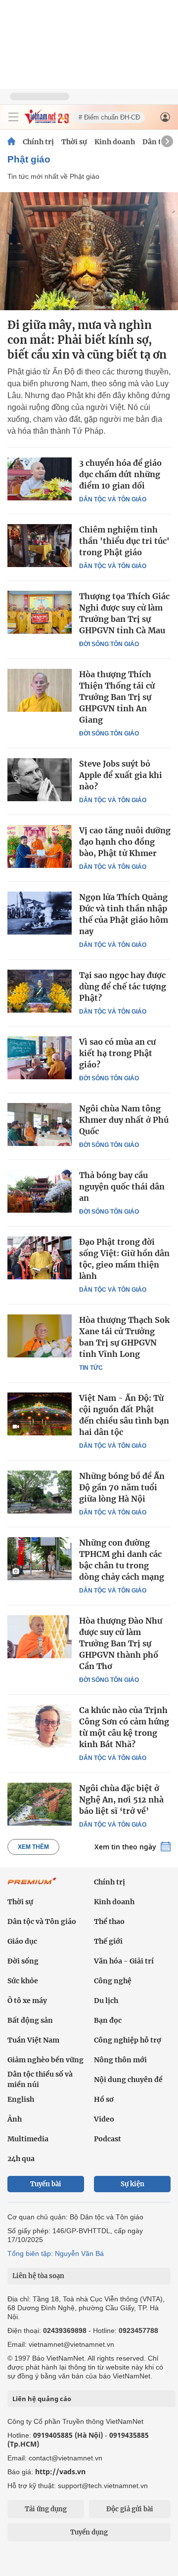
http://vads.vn (60, 2472)
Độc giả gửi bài (130, 2509)
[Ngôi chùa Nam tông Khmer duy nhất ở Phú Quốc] (40, 1124)
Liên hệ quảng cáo (42, 2399)
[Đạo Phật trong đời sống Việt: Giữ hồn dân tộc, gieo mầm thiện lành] (40, 1258)
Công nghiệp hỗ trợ (128, 2040)
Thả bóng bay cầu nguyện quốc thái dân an (122, 1186)
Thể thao (109, 1922)
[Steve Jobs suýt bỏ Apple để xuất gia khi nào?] (40, 779)
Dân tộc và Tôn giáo (113, 499)
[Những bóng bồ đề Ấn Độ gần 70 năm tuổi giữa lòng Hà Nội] (40, 1492)
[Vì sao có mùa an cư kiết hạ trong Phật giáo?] (40, 1058)
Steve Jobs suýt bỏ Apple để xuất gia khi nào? (121, 775)
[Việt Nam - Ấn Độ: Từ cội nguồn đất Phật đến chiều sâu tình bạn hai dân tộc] (40, 1414)
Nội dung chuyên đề (128, 2080)
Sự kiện (133, 2184)
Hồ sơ (104, 2099)
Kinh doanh (115, 142)
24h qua (21, 2159)
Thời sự (74, 142)
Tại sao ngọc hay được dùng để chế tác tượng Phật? (123, 986)
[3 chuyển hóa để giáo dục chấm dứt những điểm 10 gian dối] (40, 479)
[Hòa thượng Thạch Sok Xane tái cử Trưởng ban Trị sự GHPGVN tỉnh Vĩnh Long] (40, 1336)
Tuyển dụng (89, 2532)
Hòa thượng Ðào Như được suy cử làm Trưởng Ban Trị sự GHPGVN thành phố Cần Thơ (121, 1643)
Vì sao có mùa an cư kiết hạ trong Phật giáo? (117, 1053)
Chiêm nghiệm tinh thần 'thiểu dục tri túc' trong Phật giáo (124, 541)
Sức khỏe (23, 1981)
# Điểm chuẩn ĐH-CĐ (109, 117)
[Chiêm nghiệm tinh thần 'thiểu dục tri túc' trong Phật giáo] (40, 545)
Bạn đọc (108, 2020)
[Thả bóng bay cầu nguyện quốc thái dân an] (40, 1191)
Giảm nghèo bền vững (45, 2060)
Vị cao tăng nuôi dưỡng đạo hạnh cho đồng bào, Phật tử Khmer (125, 842)
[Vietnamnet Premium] (32, 1886)
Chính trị (38, 142)
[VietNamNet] (11, 142)
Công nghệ (113, 1981)
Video (104, 2119)
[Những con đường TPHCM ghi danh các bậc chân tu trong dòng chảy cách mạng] (40, 1558)
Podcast (108, 2139)
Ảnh (15, 2119)
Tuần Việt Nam (33, 2040)
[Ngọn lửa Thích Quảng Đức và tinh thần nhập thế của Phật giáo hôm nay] (40, 913)
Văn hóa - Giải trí (124, 1961)
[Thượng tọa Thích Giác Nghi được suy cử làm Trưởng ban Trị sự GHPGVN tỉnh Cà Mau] (40, 612)
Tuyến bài (46, 2184)
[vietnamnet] (46, 121)
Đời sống (23, 1961)
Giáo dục (22, 1941)
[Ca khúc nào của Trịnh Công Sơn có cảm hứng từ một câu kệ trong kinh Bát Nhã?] (40, 1726)
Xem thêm (33, 1847)
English (21, 2099)
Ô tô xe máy (27, 2001)
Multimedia (28, 2139)
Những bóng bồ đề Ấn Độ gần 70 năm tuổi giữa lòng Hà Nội (122, 1487)
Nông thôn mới (120, 2060)
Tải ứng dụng (46, 2509)
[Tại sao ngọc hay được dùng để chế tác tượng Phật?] (40, 991)
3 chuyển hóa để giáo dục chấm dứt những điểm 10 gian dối (120, 474)
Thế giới (108, 1941)
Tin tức (91, 1368)
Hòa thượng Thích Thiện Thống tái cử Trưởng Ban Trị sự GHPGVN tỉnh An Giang (117, 697)
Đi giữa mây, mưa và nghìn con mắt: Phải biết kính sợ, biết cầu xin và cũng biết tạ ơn (87, 340)
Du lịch (106, 2001)
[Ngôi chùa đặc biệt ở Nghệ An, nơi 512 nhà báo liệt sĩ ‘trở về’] (40, 1804)
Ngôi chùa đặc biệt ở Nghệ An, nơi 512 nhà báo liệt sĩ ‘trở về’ (121, 1799)
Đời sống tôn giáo (109, 644)
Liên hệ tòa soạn (38, 2276)
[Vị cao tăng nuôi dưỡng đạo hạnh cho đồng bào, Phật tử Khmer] (40, 846)
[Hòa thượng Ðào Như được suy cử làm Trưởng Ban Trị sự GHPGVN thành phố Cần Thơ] (40, 1636)
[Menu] (13, 117)
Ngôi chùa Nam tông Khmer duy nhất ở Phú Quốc (124, 1120)
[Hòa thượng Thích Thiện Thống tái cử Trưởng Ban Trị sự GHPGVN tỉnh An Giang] (40, 690)
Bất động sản (30, 2020)
